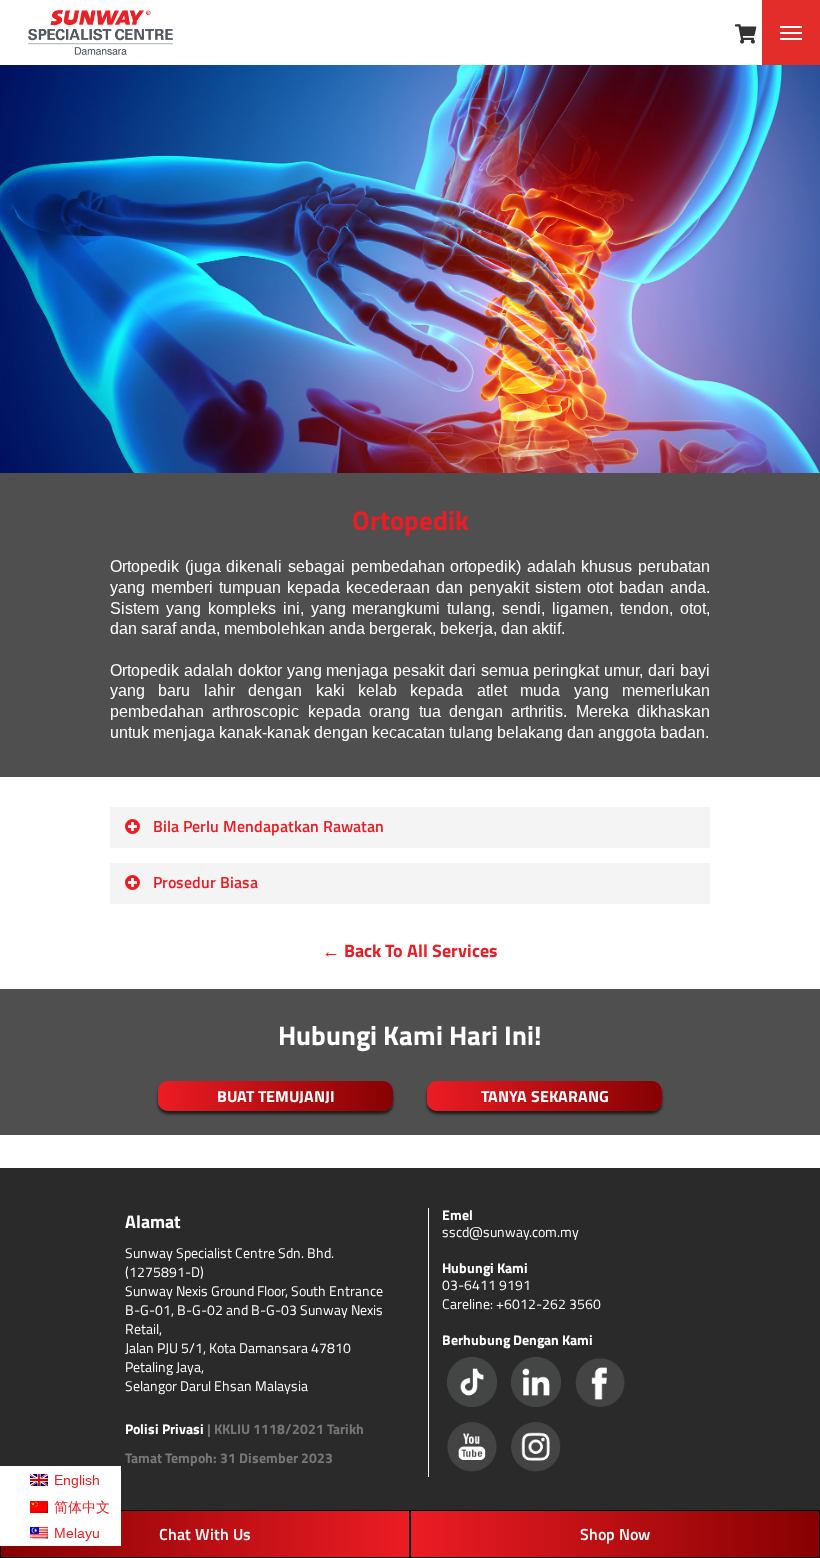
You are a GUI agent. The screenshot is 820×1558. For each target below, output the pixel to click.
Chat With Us (205, 1534)
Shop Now (615, 1534)
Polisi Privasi (164, 1428)
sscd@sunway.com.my (510, 1231)
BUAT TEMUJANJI (276, 1096)
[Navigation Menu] (791, 33)
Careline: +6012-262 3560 (521, 1303)
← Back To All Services (410, 950)
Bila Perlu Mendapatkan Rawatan (268, 826)
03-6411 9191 (486, 1284)
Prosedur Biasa (205, 882)
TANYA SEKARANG (545, 1096)
